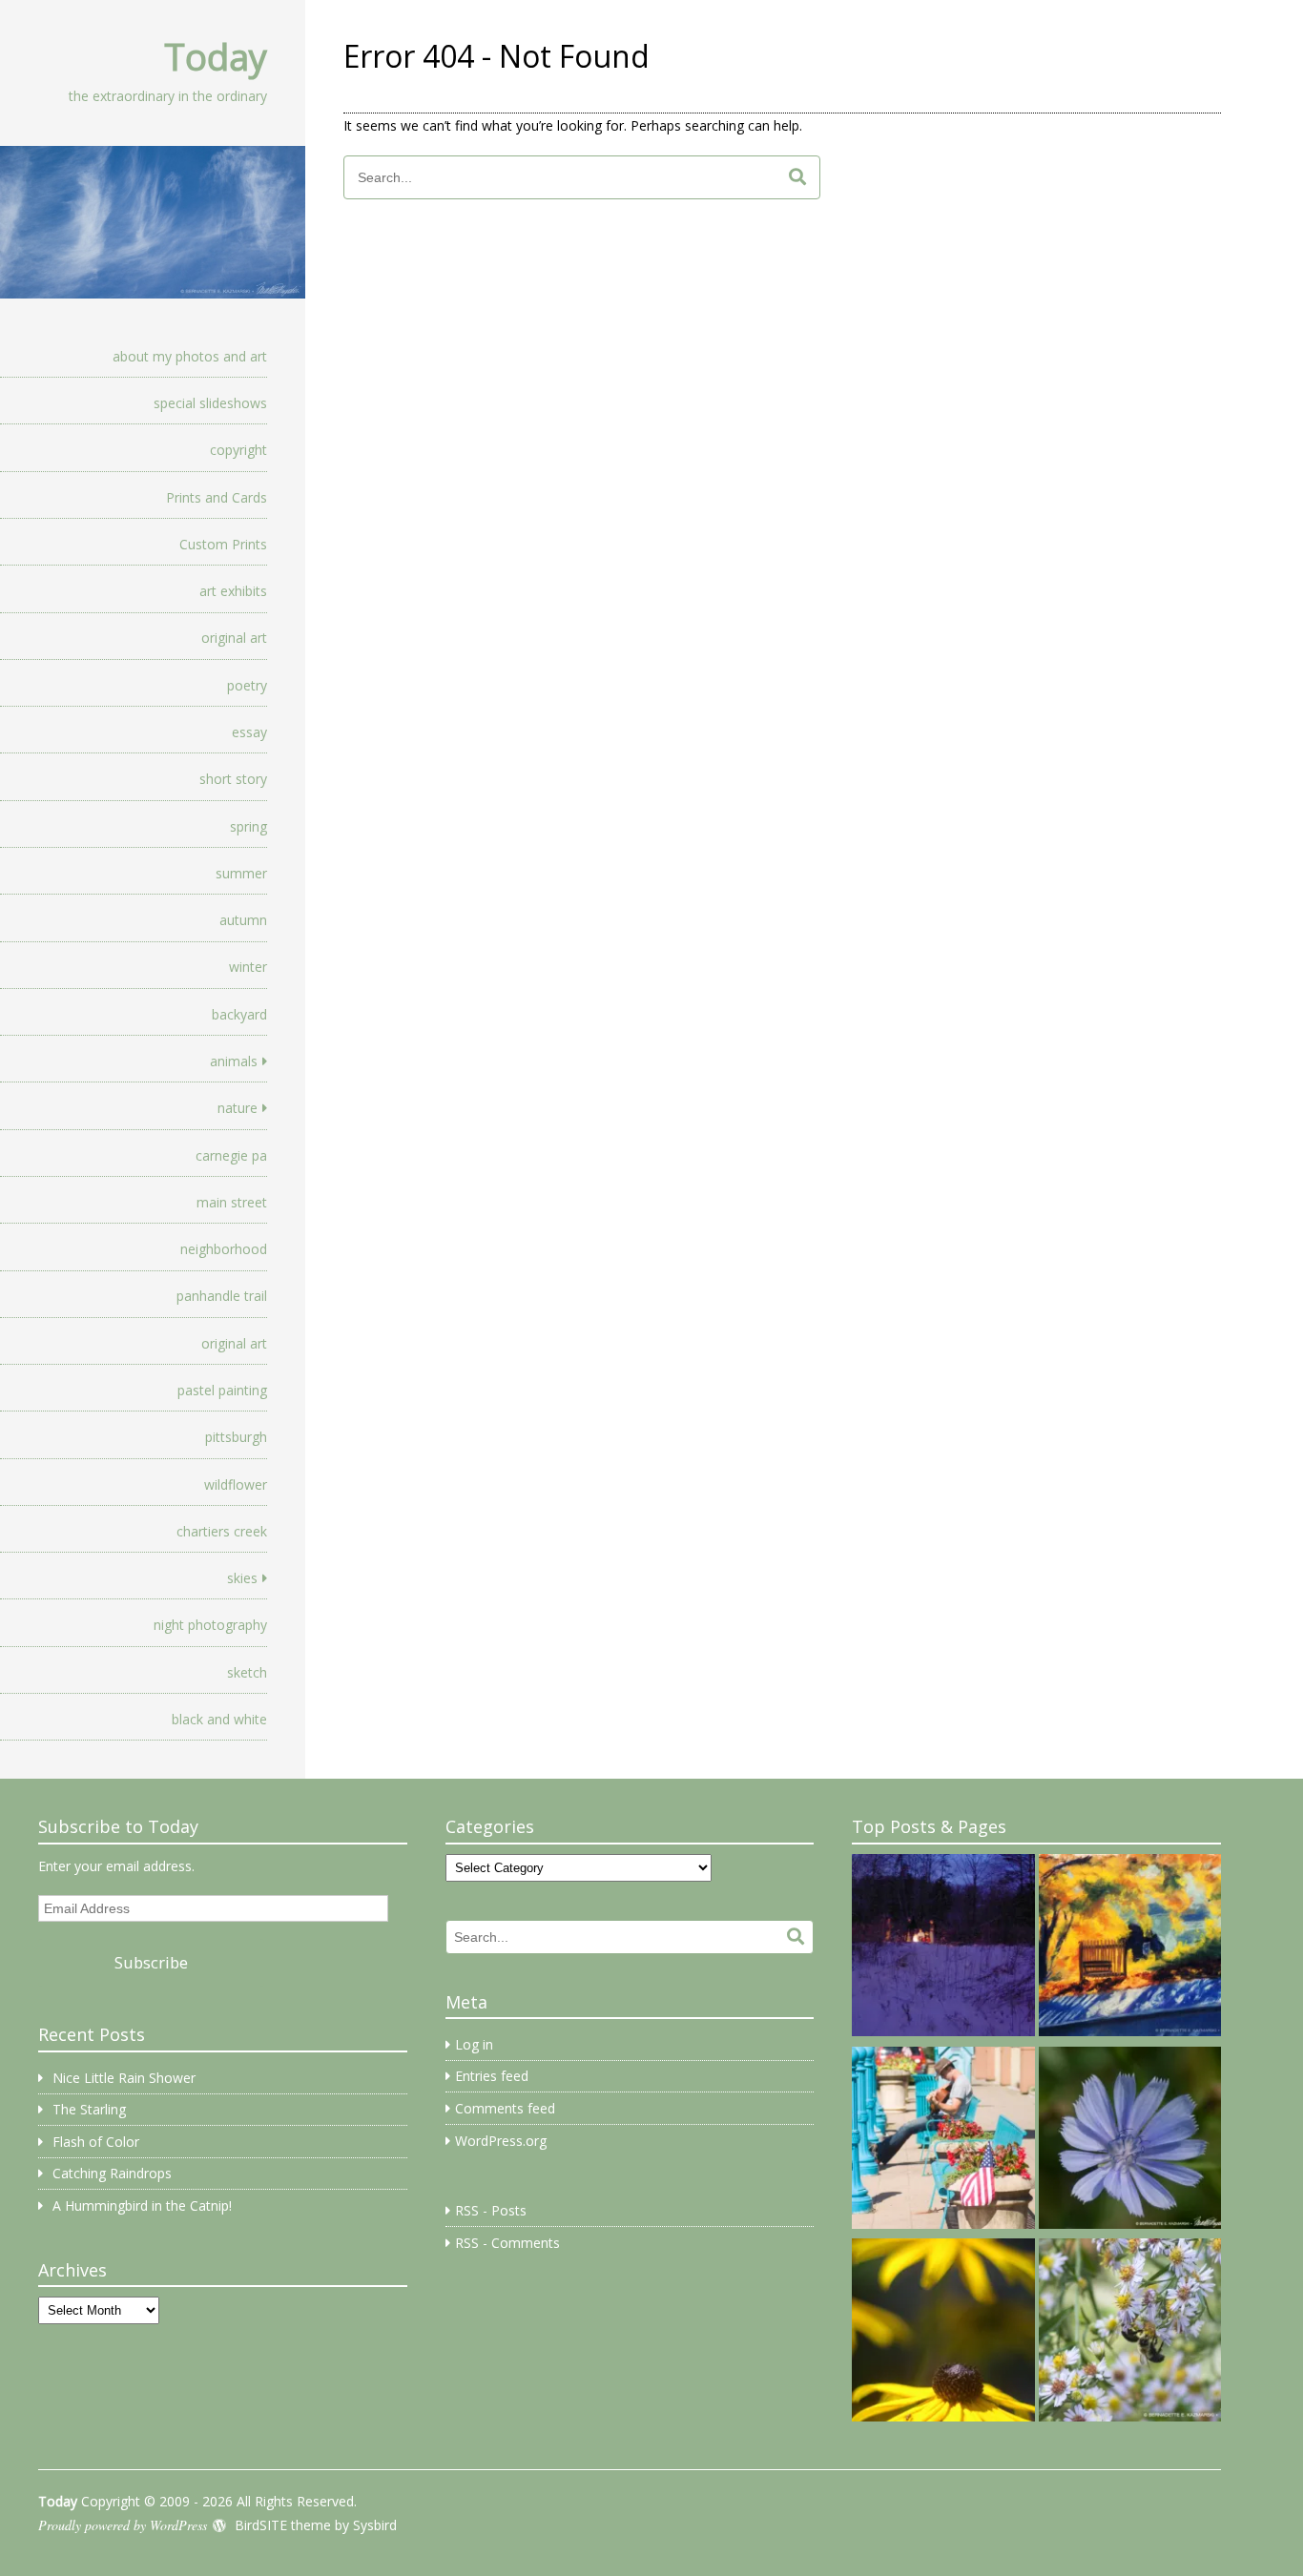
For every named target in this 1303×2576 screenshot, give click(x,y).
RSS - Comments (507, 2243)
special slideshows (210, 403)
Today (216, 56)
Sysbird (375, 2525)
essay (249, 732)
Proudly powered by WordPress (123, 2525)
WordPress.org (501, 2141)
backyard (239, 1014)
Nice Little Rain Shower (124, 2078)
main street (232, 1202)
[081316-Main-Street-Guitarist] (943, 2141)
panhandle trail (222, 1296)
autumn (243, 920)
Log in (474, 2044)
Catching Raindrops (112, 2173)
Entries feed (492, 2076)
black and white (219, 1719)
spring (248, 826)
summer (241, 873)
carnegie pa (231, 1155)
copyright (238, 450)
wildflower (236, 1484)
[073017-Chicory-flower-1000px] (1130, 2141)
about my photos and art (190, 356)
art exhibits (233, 591)
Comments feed (505, 2108)
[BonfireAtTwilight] (943, 1948)
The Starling (89, 2109)
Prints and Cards (217, 497)
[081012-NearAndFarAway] (943, 2333)
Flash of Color (96, 2142)
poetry (247, 685)
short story (233, 779)
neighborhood (224, 1249)
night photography (210, 1625)
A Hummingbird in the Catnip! (142, 2205)
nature (238, 1108)
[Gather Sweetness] (1130, 2333)
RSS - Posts (491, 2210)
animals (234, 1061)
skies (242, 1578)
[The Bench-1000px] (1130, 1948)
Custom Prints (223, 544)
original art (234, 638)
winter (248, 967)
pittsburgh (236, 1437)
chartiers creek (222, 1531)
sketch (247, 1672)
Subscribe (151, 1962)
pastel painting (222, 1390)
